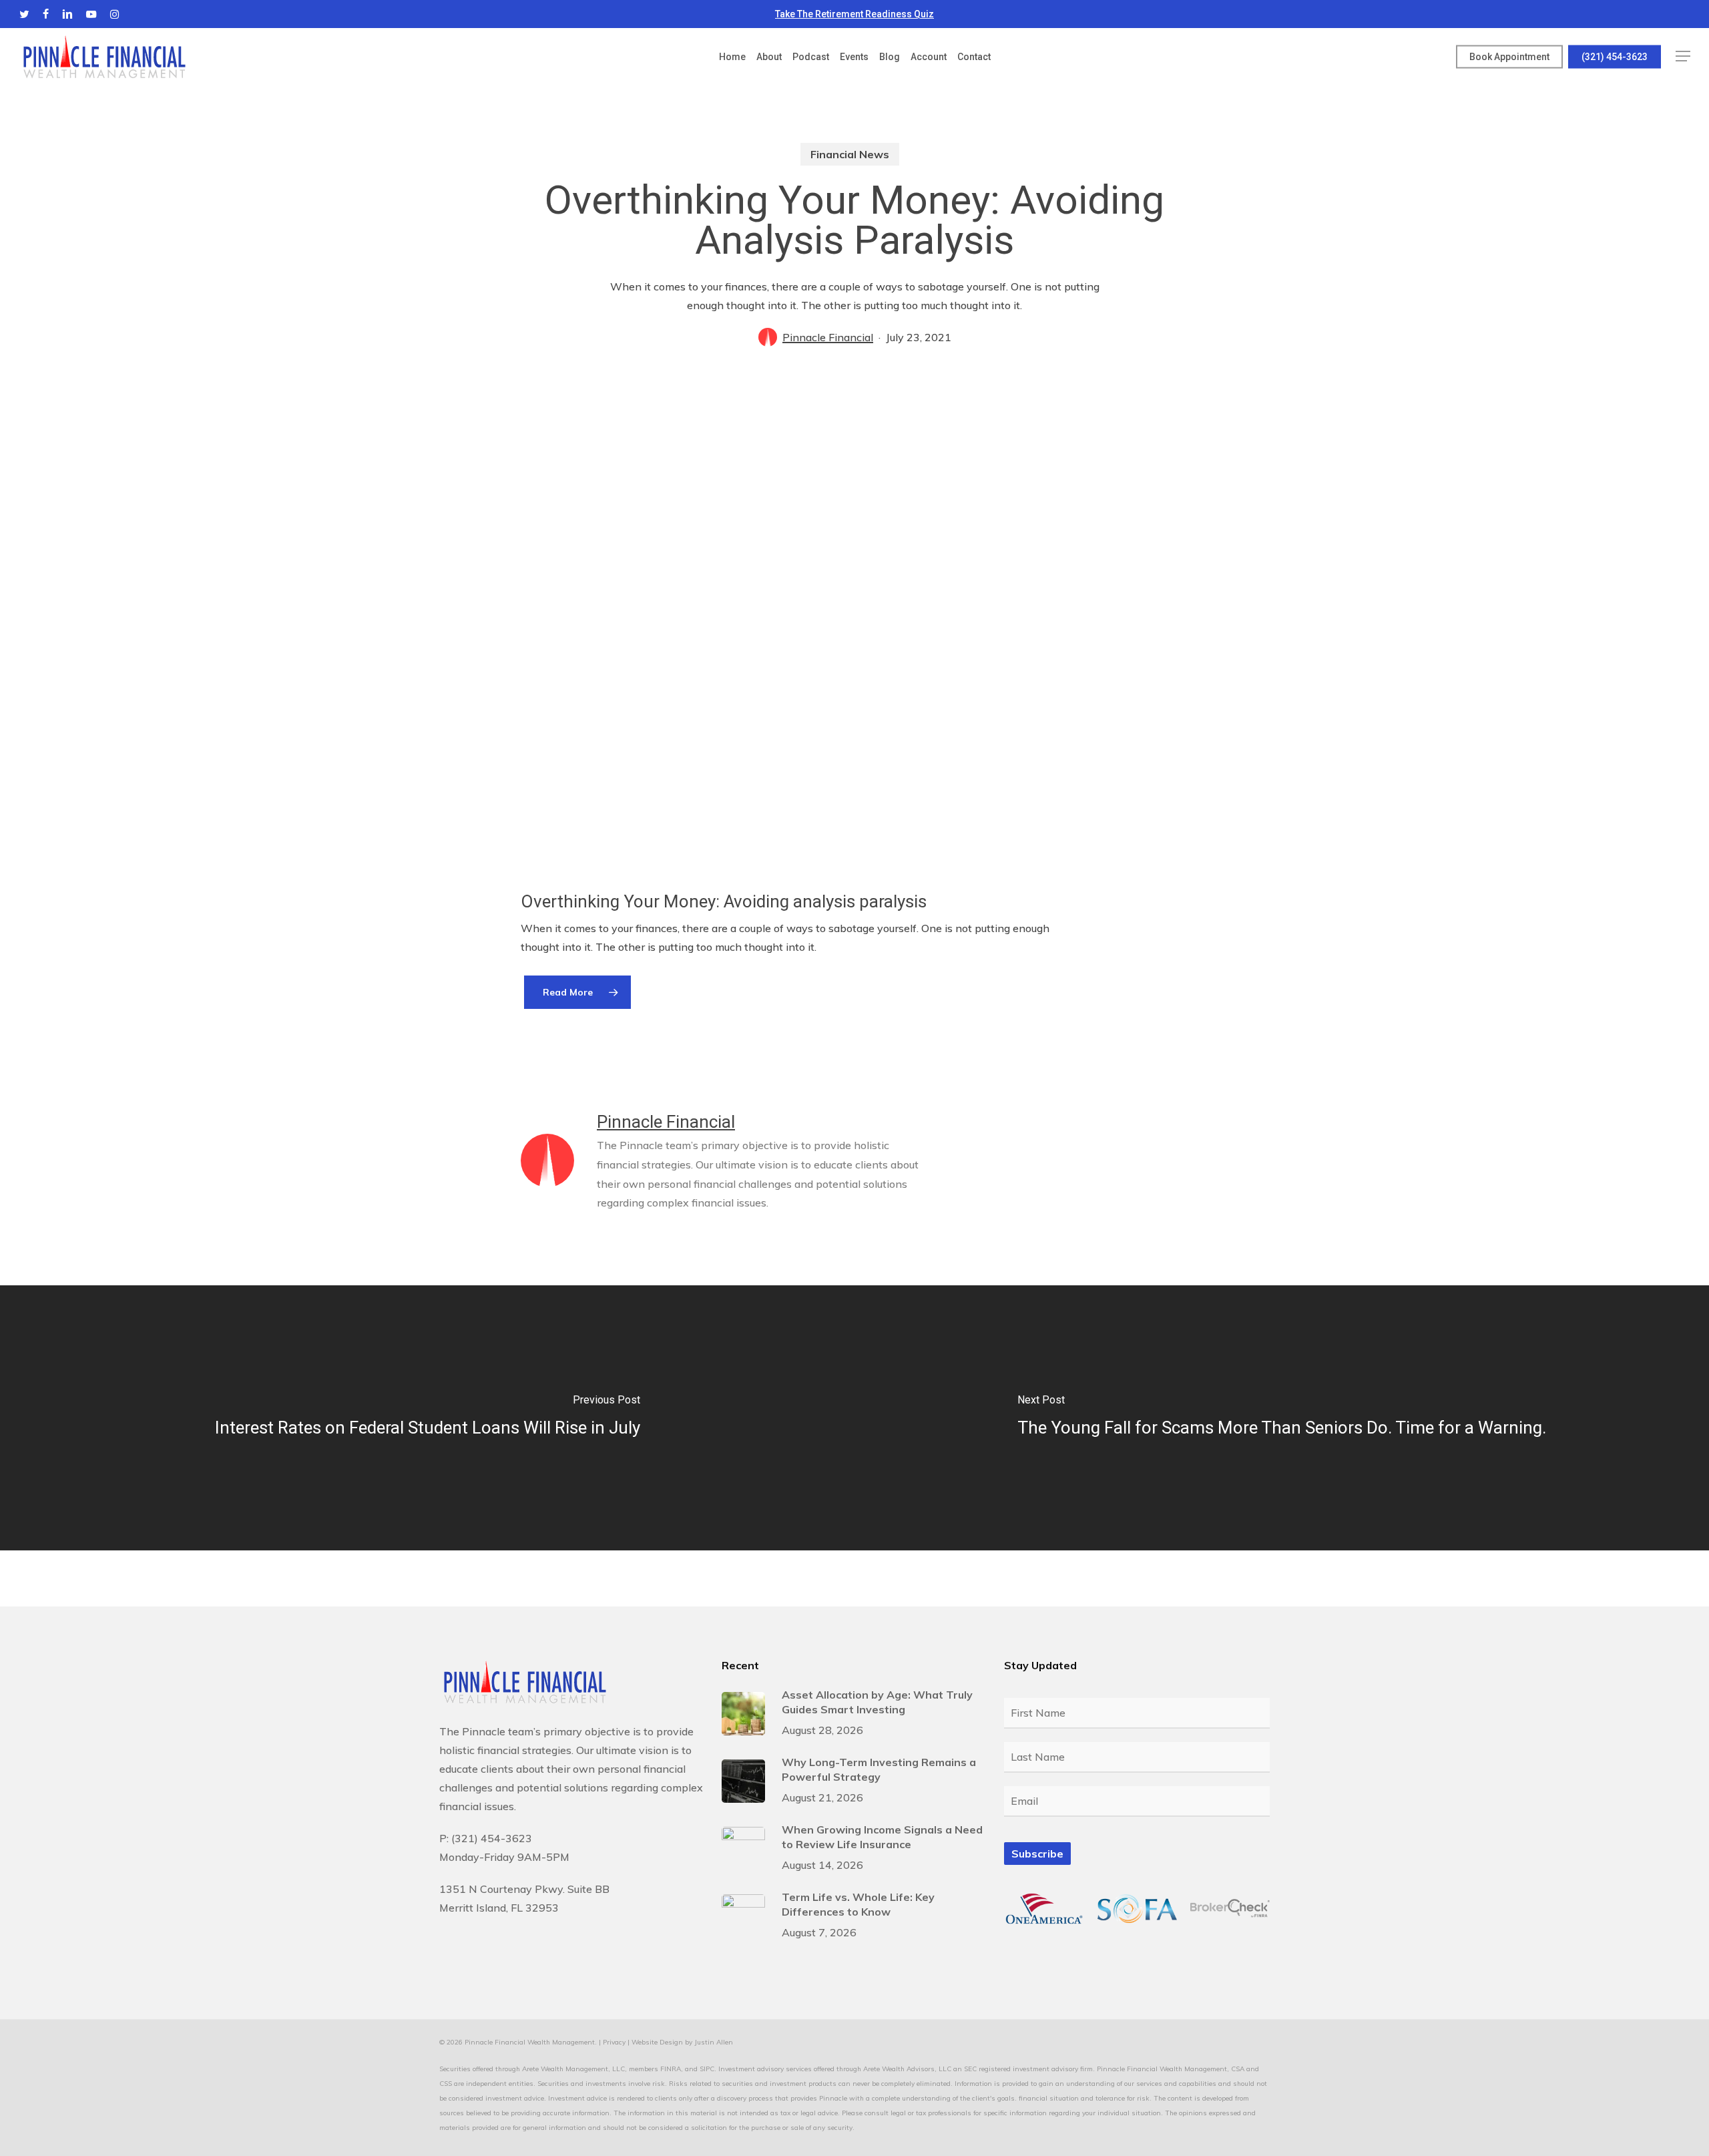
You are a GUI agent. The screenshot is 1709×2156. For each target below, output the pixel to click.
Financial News (850, 154)
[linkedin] (67, 14)
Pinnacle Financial (828, 337)
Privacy (614, 2042)
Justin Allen (714, 2042)
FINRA (671, 2069)
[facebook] (46, 14)
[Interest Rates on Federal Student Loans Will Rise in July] (427, 1418)
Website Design (657, 2042)
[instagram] (114, 14)
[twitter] (24, 14)
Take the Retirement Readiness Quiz (854, 14)
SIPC (707, 2069)
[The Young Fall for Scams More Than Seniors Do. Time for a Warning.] (1282, 1418)
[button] (1683, 56)
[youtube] (91, 14)
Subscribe (1037, 1854)
